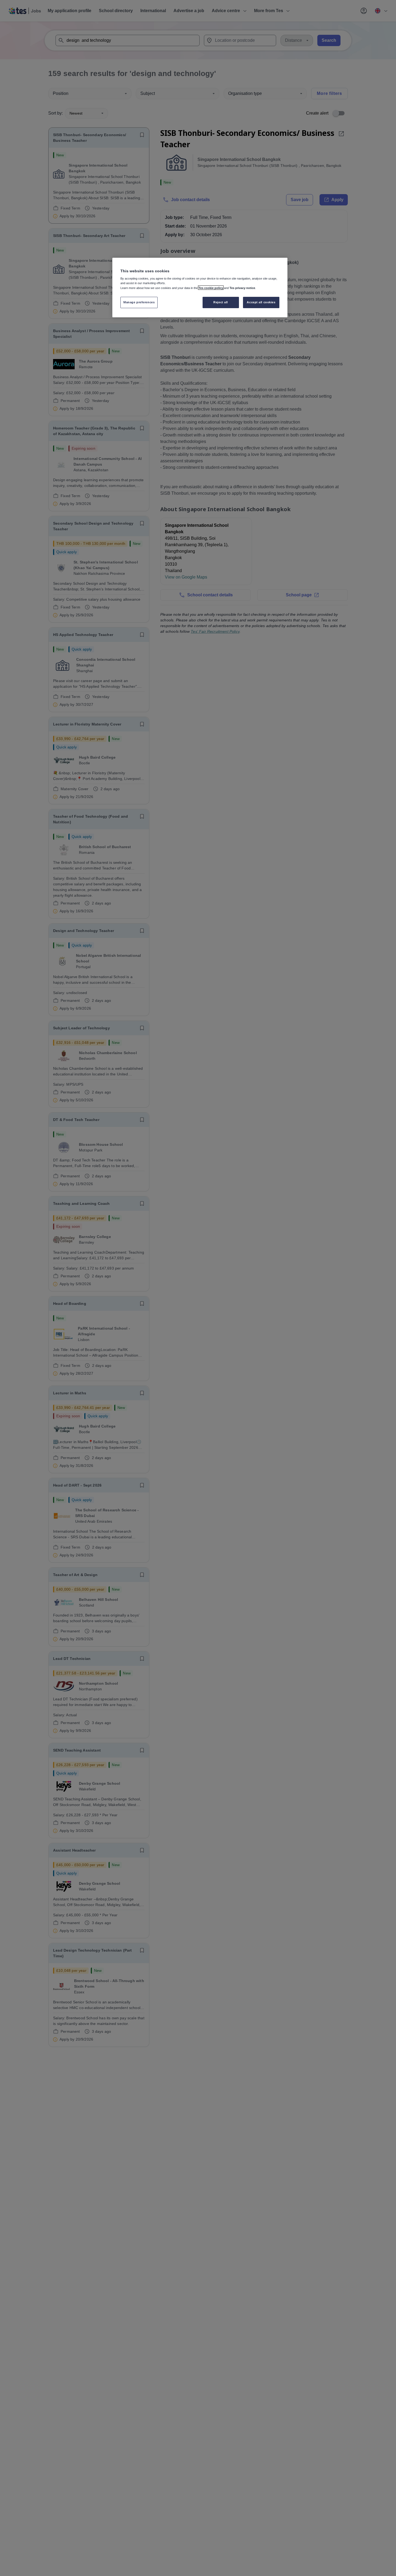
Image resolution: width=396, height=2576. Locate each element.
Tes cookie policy (211, 288)
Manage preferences (139, 302)
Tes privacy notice (242, 288)
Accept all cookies (261, 302)
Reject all (221, 302)
